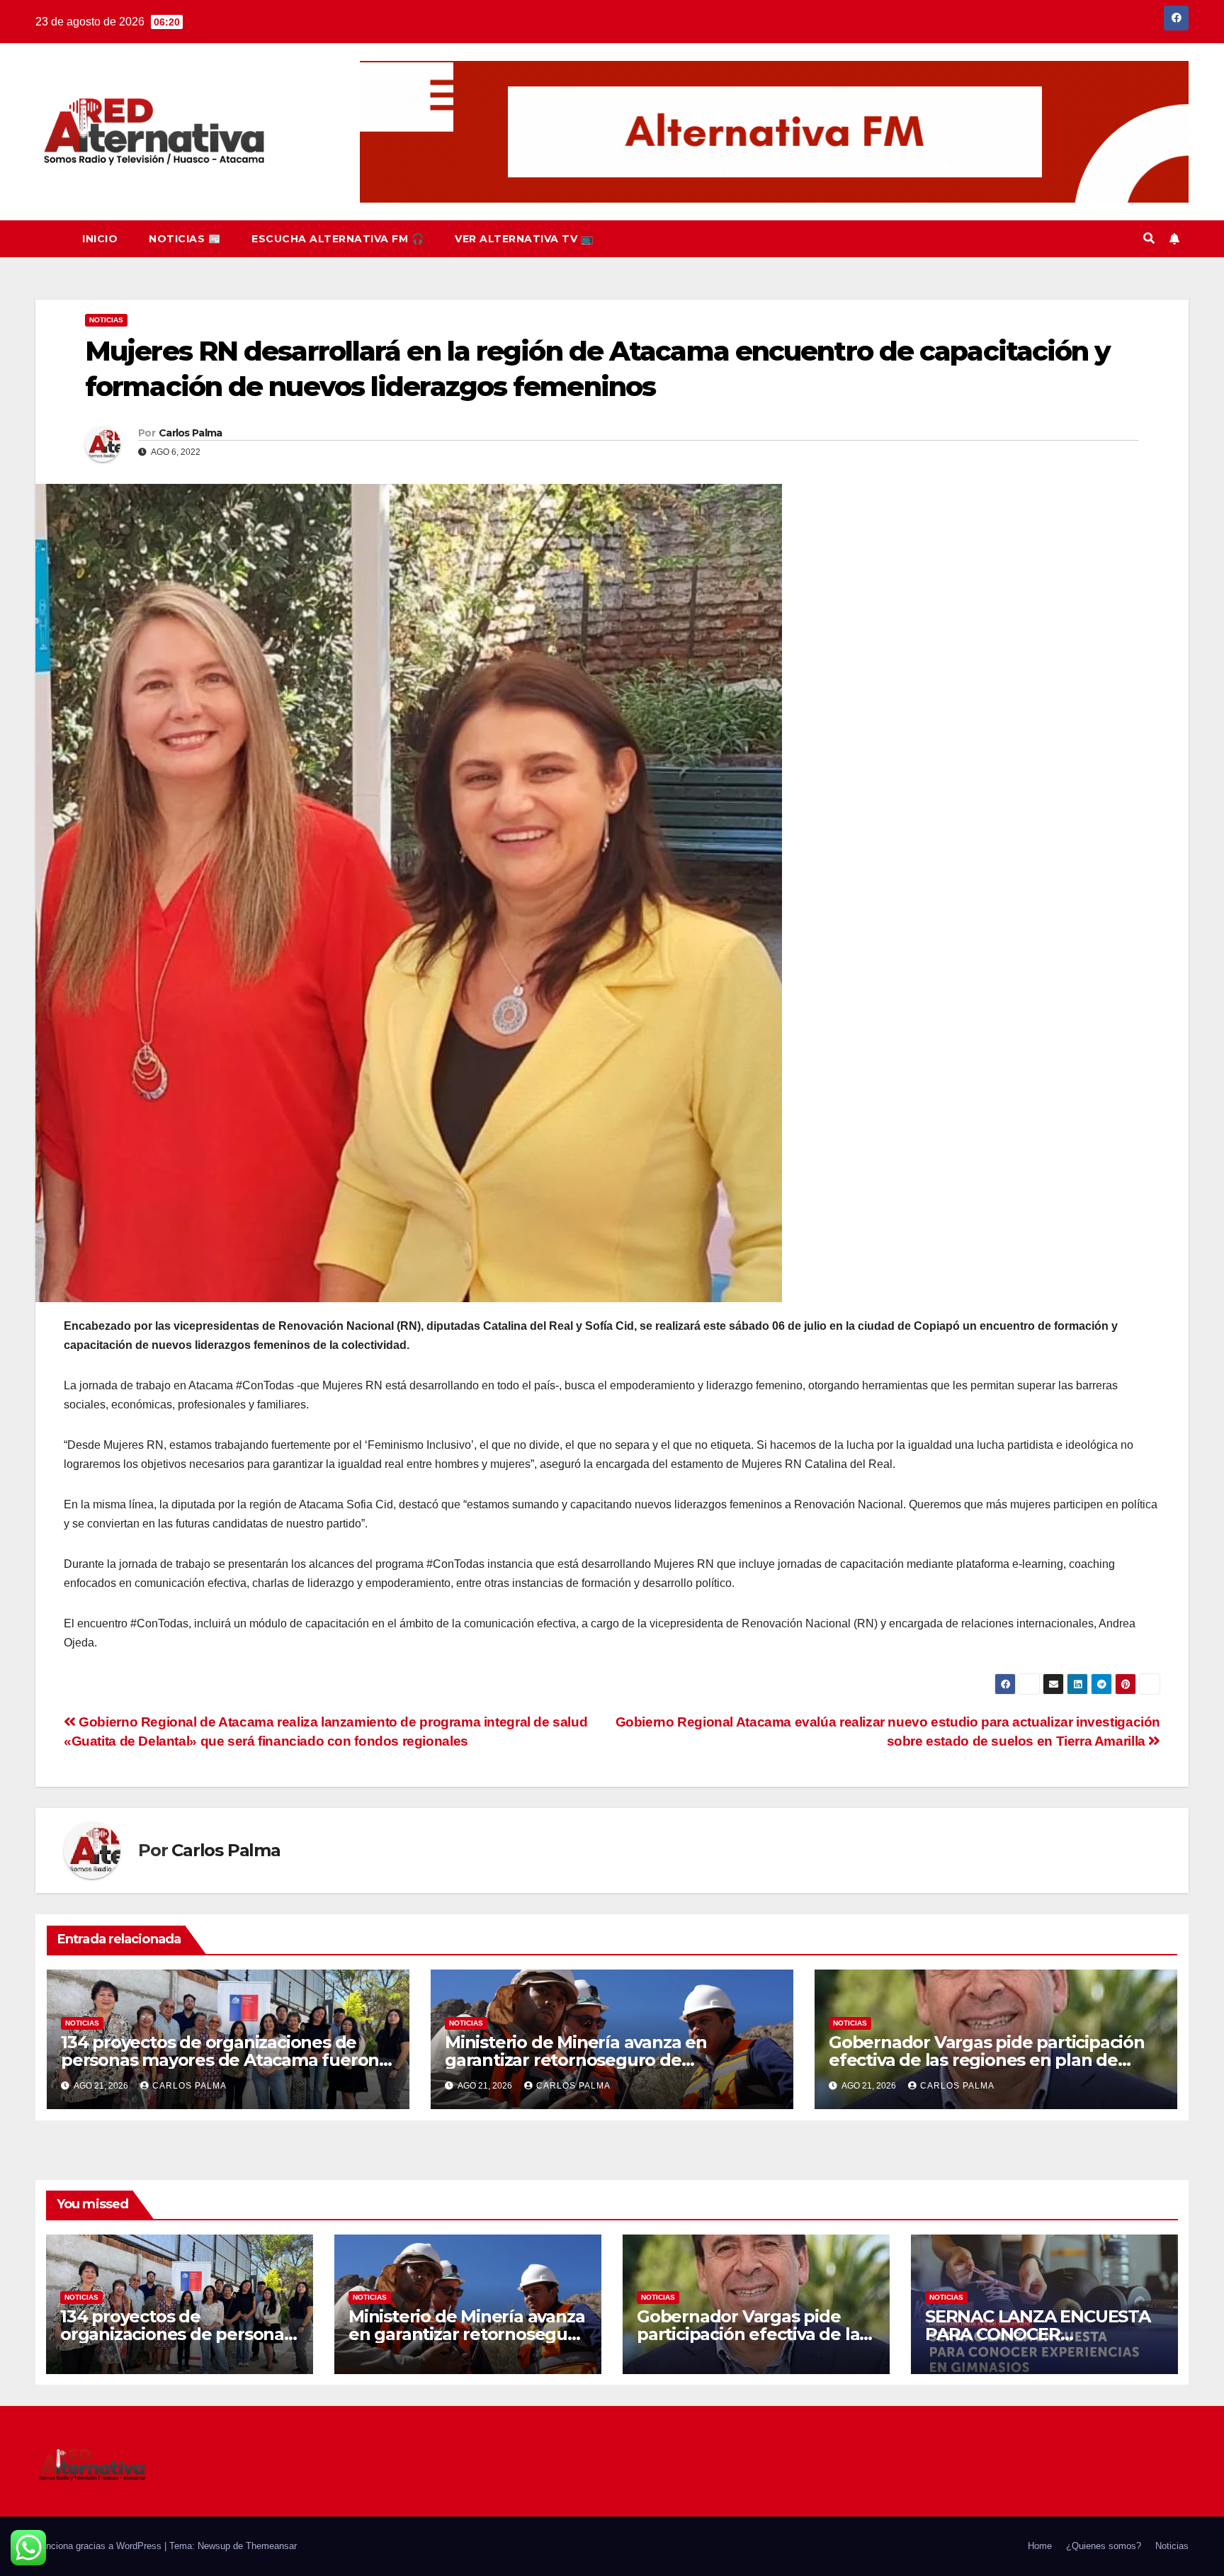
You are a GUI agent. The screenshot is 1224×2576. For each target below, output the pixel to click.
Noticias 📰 (185, 239)
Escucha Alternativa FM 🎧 (338, 239)
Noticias (106, 320)
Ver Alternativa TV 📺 (524, 239)
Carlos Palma (191, 433)
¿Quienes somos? (1104, 2546)
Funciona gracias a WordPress (100, 2546)
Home (1040, 2546)
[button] (1149, 238)
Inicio (100, 239)
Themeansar (271, 2546)
